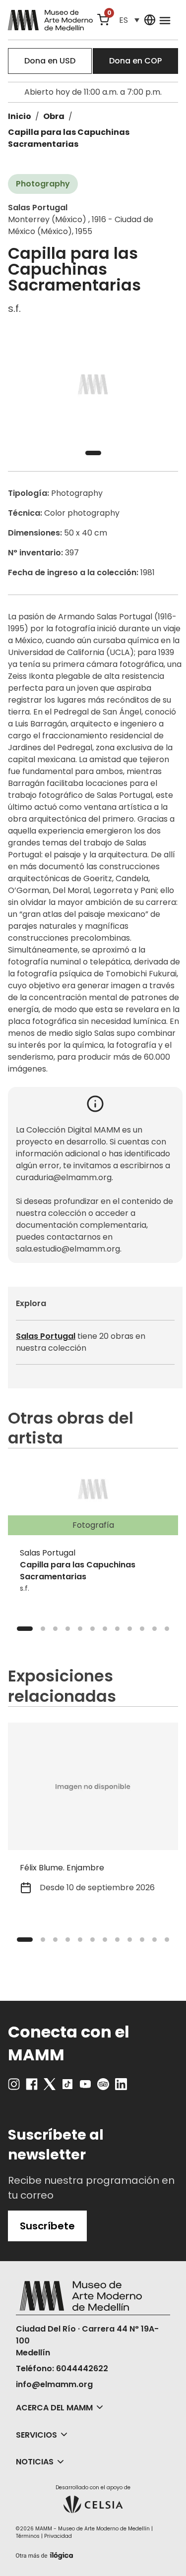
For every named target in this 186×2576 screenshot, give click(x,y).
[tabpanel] (93, 385)
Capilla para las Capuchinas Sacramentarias (69, 138)
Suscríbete (47, 2226)
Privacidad (58, 2536)
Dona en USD (50, 61)
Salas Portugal (46, 1336)
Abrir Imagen (93, 385)
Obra (54, 116)
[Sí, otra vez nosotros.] (46, 2554)
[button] (129, 20)
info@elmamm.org (54, 2384)
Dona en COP (135, 61)
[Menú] (165, 20)
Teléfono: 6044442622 (62, 2368)
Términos (28, 2536)
